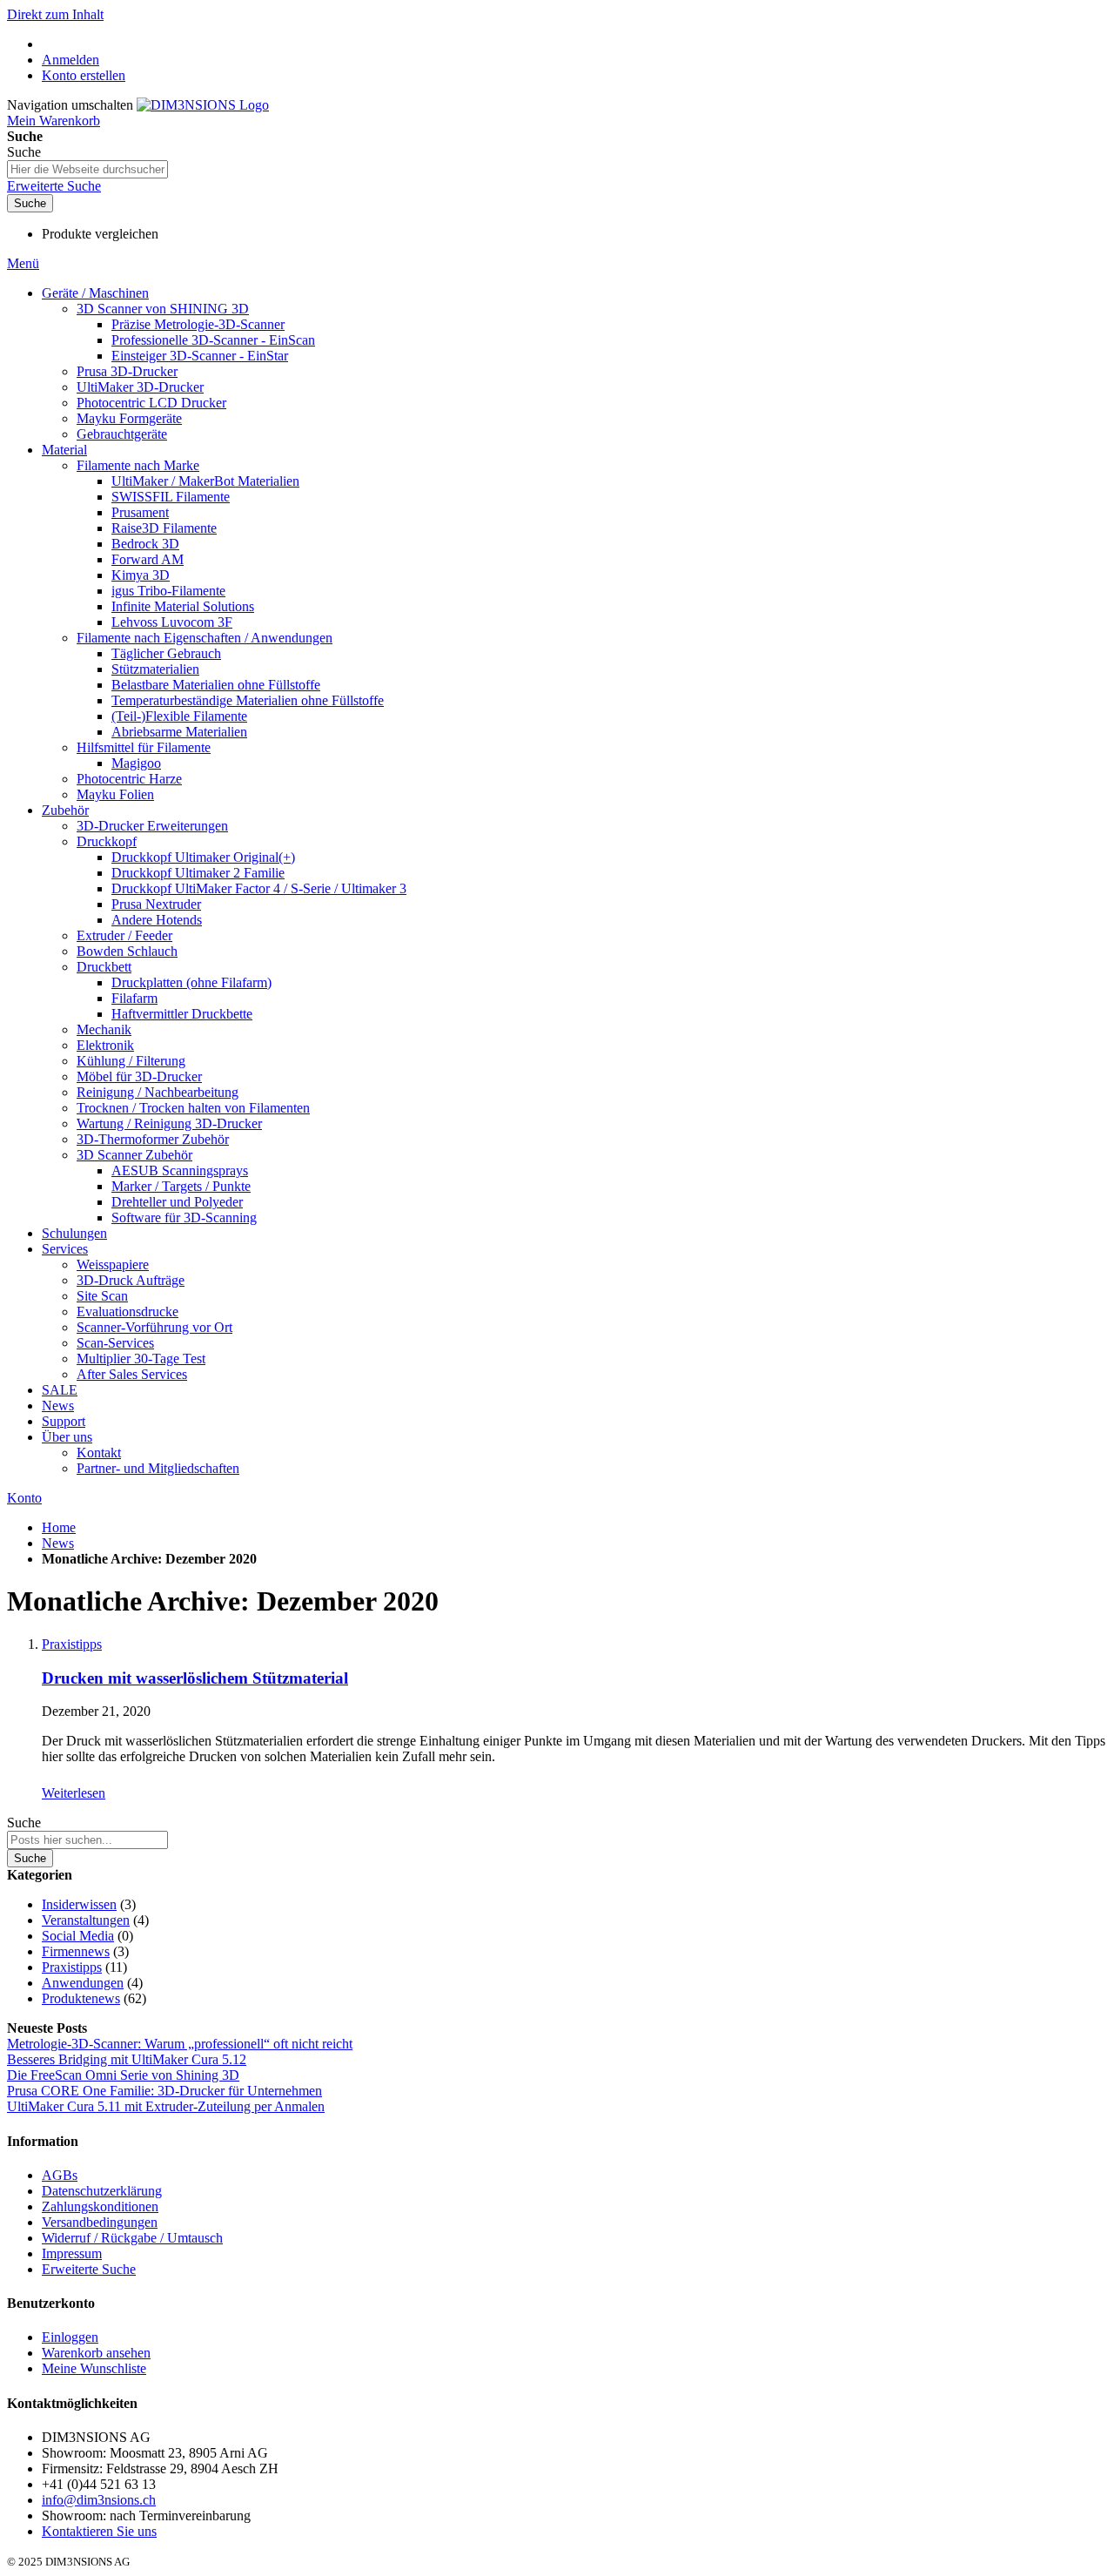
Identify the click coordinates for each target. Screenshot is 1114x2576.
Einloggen (70, 2337)
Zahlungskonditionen (100, 2206)
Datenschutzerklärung (102, 2191)
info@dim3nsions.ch (99, 2500)
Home (59, 1527)
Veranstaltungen (86, 1920)
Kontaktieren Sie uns (99, 2531)
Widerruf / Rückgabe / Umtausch (132, 2238)
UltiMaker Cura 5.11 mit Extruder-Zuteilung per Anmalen (166, 2106)
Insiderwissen (79, 1904)
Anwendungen (83, 1983)
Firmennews (76, 1951)
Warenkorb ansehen (96, 2353)
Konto (24, 1498)
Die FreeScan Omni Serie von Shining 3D (123, 2075)
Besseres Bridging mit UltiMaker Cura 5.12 (127, 2059)
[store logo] (203, 105)
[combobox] (87, 169)
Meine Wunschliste (94, 2368)
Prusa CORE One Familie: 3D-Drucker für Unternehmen (164, 2091)
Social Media (78, 1936)
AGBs (60, 2175)
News (58, 1543)
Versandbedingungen (100, 2222)
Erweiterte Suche (54, 186)
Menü (23, 263)
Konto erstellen (84, 75)
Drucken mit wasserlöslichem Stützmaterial (195, 1678)
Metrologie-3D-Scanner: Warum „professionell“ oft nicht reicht (180, 2044)
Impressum (72, 2253)
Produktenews (81, 1998)
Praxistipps (72, 1644)
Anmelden (70, 60)
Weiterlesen (74, 1793)
